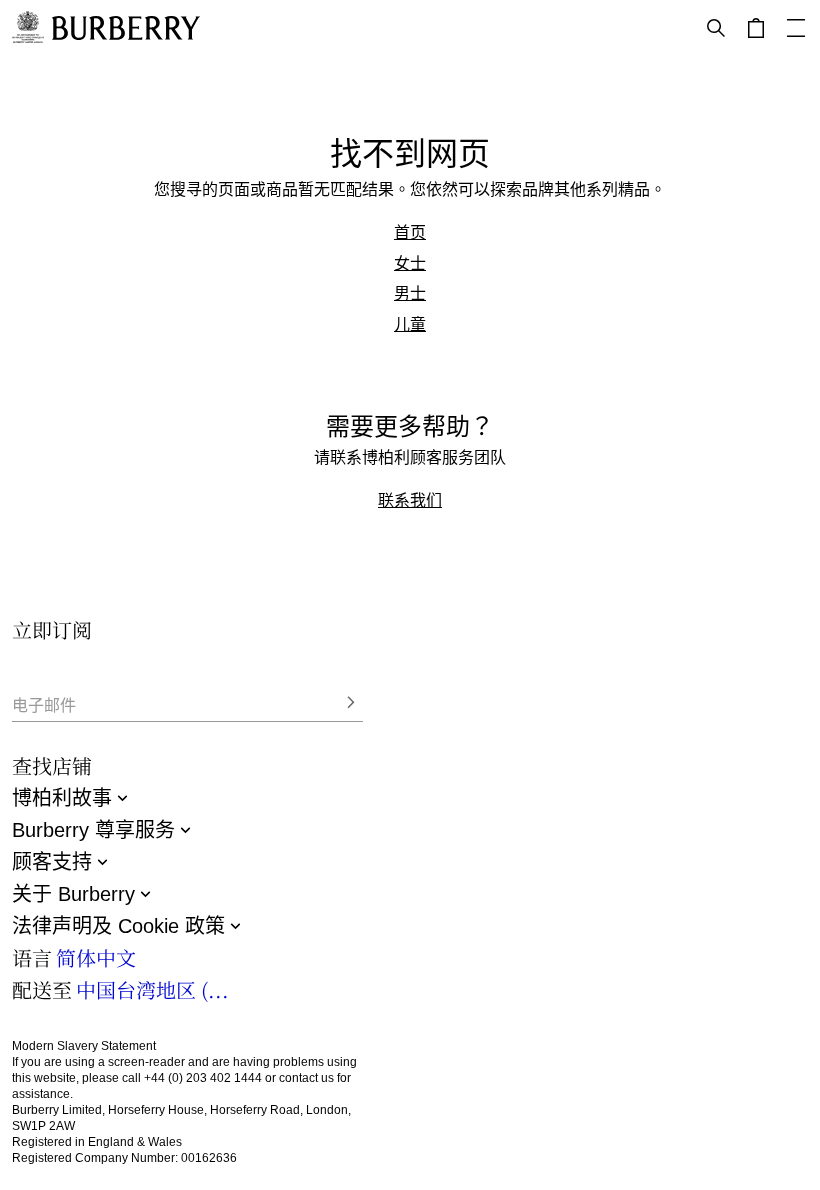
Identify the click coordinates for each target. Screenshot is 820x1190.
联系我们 (410, 500)
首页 (410, 232)
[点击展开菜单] (796, 28)
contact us (306, 1078)
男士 (410, 293)
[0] (756, 28)
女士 (410, 263)
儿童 (410, 324)
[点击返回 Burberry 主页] (126, 28)
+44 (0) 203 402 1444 (203, 1078)
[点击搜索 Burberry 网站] (716, 28)
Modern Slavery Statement (84, 1046)
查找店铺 (52, 765)
